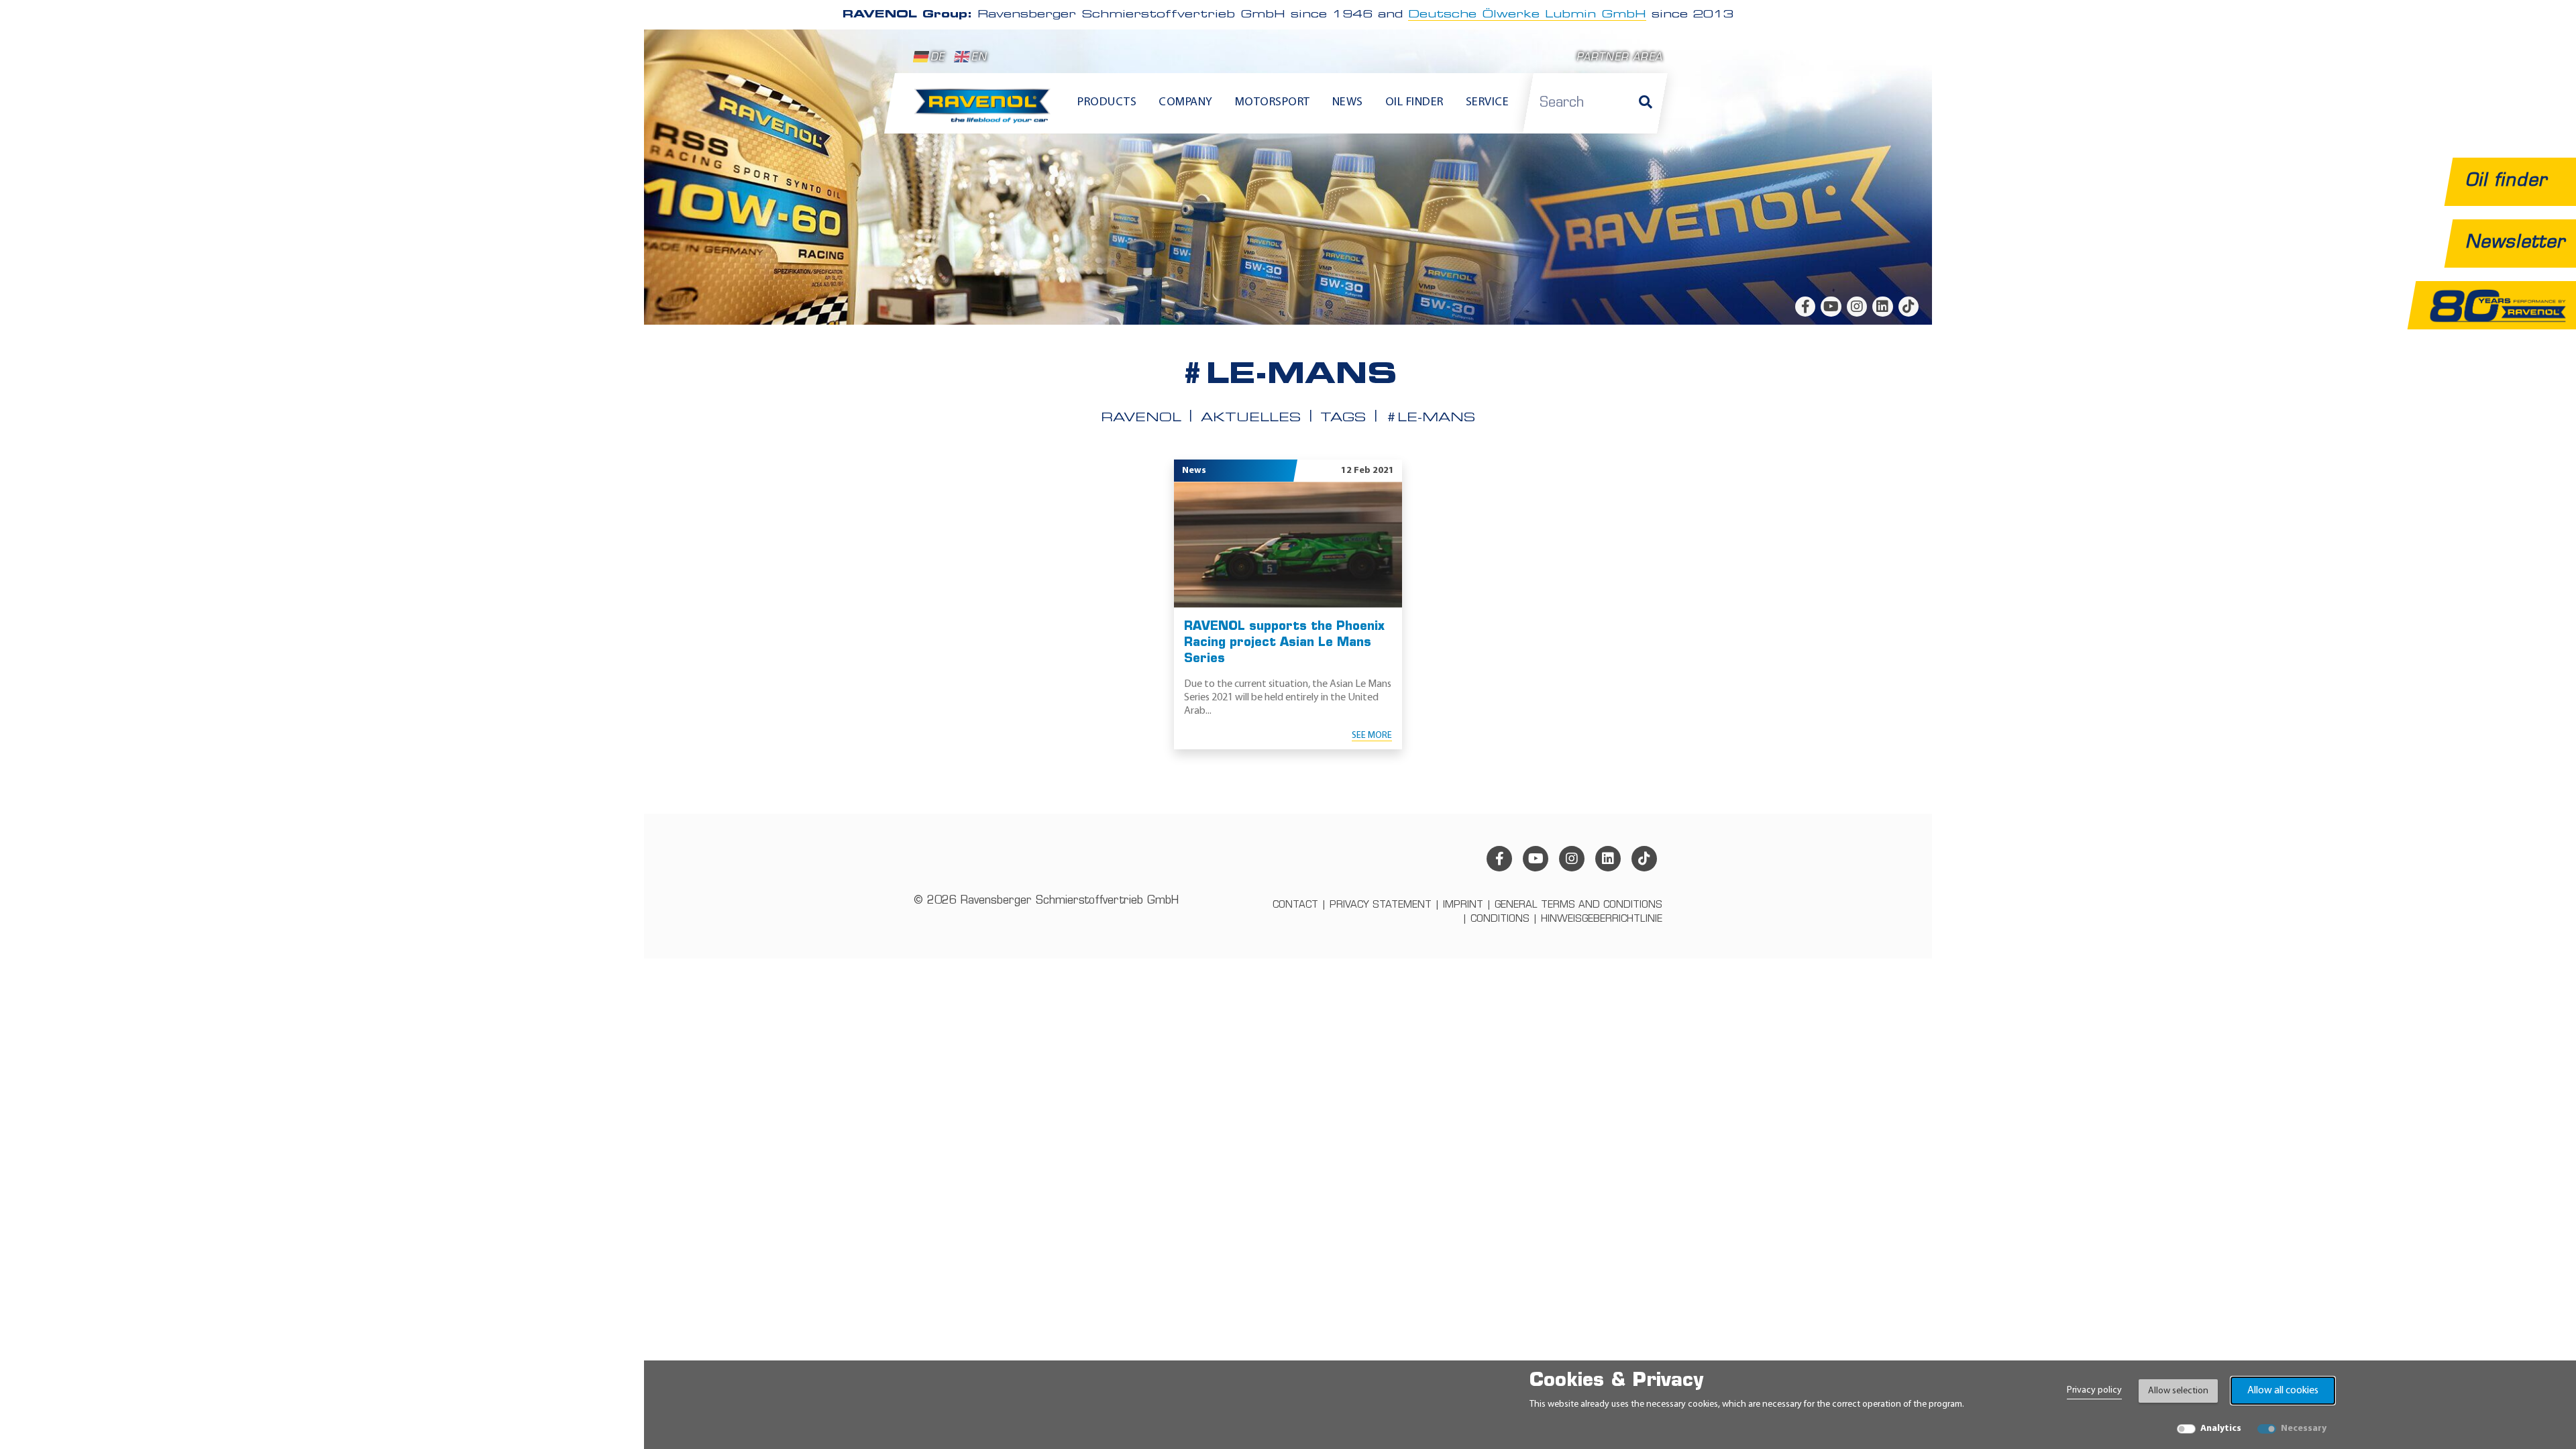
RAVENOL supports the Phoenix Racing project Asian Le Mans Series (1284, 643)
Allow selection (2178, 1391)
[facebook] (1805, 307)
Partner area (1619, 58)
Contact (1295, 905)
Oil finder (1414, 103)
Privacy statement (1381, 905)
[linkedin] (1882, 307)
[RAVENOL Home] (986, 111)
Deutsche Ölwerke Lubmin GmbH (1527, 15)
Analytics (2221, 1429)
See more (1372, 736)
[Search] (1646, 103)
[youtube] (1831, 307)
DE (937, 58)
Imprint (1463, 905)
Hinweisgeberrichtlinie (1602, 919)
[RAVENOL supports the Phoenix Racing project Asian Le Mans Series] (1288, 544)
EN (979, 58)
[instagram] (1857, 307)
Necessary (2304, 1429)
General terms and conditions (1578, 905)
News (1348, 103)
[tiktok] (1909, 307)
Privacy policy (2094, 1390)
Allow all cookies (2283, 1391)
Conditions (1500, 919)
